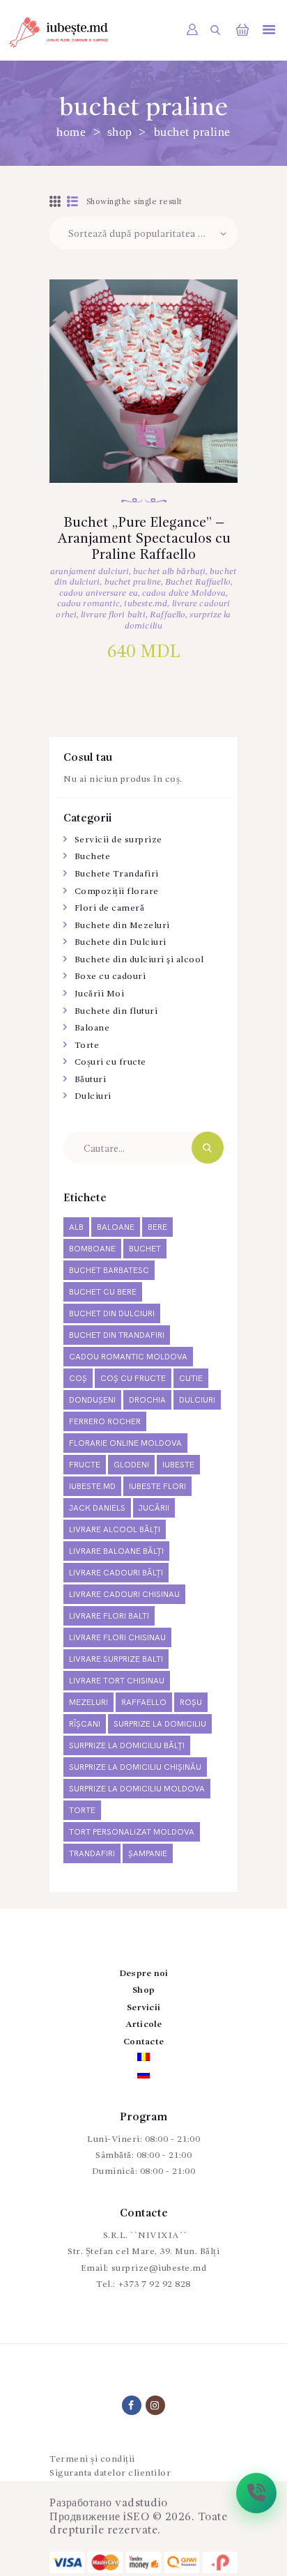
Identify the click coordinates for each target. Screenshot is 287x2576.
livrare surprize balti (116, 1659)
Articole (144, 2024)
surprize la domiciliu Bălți (127, 1746)
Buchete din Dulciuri (121, 942)
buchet (145, 1249)
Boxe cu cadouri (110, 977)
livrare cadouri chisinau (124, 1595)
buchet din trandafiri (117, 1335)
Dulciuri (93, 1096)
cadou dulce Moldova (184, 593)
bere (157, 1227)
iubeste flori (157, 1487)
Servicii (143, 2008)
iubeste (178, 1465)
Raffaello (168, 615)
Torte (87, 1046)
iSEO (136, 2517)
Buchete (93, 857)
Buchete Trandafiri (117, 874)
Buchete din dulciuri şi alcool (139, 960)
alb (76, 1227)
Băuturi (91, 1080)
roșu (191, 1703)
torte (82, 1811)
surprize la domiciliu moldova (137, 1789)
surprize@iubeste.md (159, 2268)
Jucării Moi (100, 994)
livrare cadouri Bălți (116, 1573)
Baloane (92, 1028)
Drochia (147, 1400)
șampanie (148, 1854)
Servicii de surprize (118, 840)
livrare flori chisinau (117, 1638)
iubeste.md (146, 604)
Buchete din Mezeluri (122, 926)
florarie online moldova (125, 1443)
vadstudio (141, 2504)
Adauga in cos (143, 445)
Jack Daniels (97, 1508)
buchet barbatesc (109, 1271)
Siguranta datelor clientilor (110, 2473)
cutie (191, 1379)
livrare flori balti (113, 615)
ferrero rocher (105, 1422)
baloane (116, 1227)
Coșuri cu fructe (110, 1062)
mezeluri (88, 1703)
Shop (120, 132)
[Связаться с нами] (256, 2493)
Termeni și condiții (92, 2459)
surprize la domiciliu (160, 1724)
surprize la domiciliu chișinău (135, 1767)
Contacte (143, 2042)
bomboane (92, 1249)
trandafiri (92, 1854)
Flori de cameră (110, 908)
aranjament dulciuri (90, 572)
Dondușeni (92, 1400)
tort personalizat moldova (132, 1832)
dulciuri (197, 1400)
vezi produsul (143, 400)
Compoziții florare (117, 892)
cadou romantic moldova (128, 1357)
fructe (85, 1465)
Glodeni (131, 1465)
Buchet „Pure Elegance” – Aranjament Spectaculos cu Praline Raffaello (144, 540)
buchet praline (133, 582)
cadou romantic (88, 604)
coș (78, 1379)
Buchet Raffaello (198, 582)
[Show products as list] (73, 203)
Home (71, 132)
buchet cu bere (103, 1292)
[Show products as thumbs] (55, 203)
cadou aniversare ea (99, 593)
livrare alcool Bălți (115, 1530)
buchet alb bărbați (169, 572)
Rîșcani (85, 1724)
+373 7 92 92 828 (155, 2284)
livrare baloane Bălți (116, 1551)
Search (208, 1148)
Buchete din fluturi (116, 1011)
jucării (154, 1508)
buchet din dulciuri (112, 1314)
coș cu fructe (133, 1379)
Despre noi (144, 1974)
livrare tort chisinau (117, 1681)
